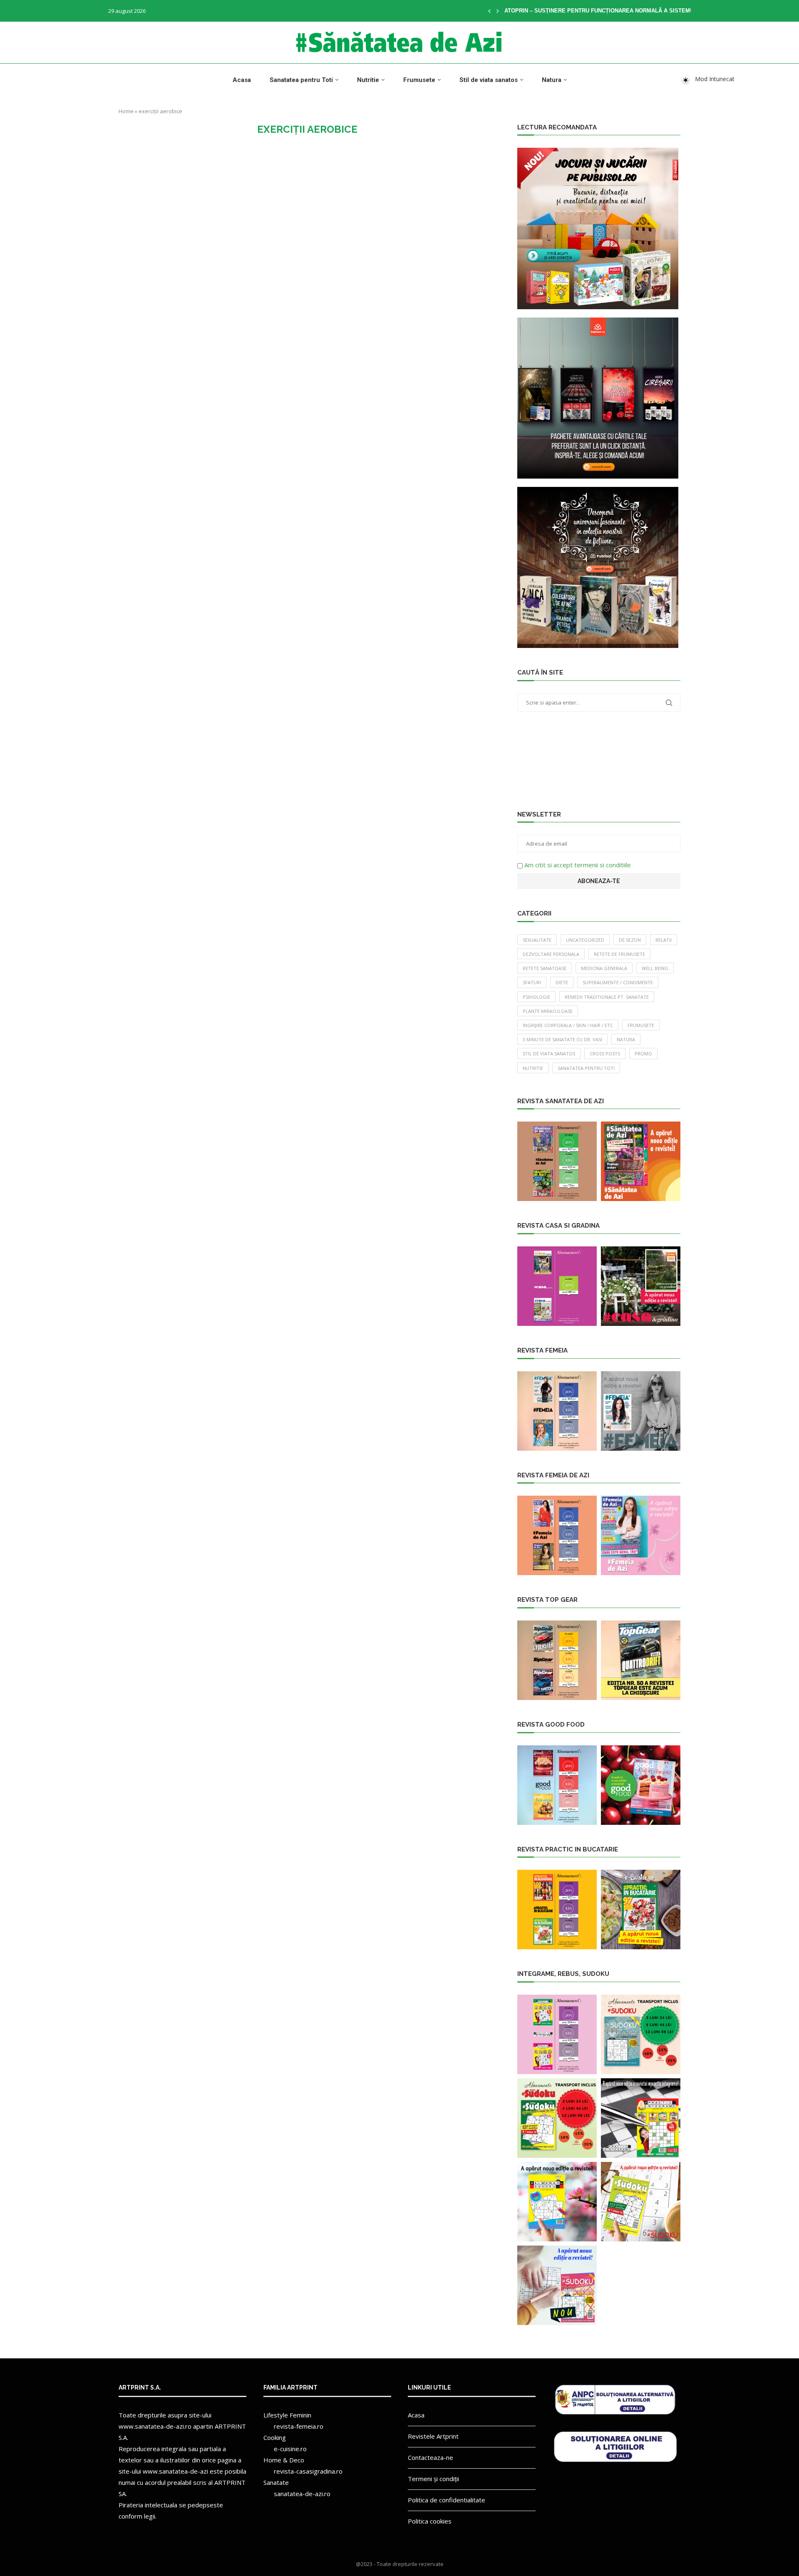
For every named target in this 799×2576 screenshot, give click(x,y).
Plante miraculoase (548, 1011)
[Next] (498, 11)
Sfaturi (532, 982)
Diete (562, 982)
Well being (655, 968)
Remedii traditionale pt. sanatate (607, 997)
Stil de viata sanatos (489, 80)
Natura (552, 80)
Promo (643, 1053)
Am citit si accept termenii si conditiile (578, 865)
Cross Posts (605, 1053)
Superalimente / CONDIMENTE (618, 982)
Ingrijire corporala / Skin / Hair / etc (568, 1025)
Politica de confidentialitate (447, 2500)
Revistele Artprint (433, 2436)
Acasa (242, 80)
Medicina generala (604, 968)
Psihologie (536, 997)
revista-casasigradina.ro (308, 2471)
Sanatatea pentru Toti (301, 80)
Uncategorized (585, 940)
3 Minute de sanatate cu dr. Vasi (562, 1039)
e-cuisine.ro (290, 2449)
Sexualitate (537, 940)
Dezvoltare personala (551, 954)
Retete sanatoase (545, 968)
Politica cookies (430, 2521)
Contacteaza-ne (431, 2457)
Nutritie (368, 80)
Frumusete (419, 80)
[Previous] (489, 11)
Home (126, 111)
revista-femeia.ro (299, 2426)
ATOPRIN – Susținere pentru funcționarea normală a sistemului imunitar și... (623, 11)
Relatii (664, 940)
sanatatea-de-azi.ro (302, 2494)
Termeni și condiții (433, 2479)
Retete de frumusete (619, 954)
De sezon (630, 940)
